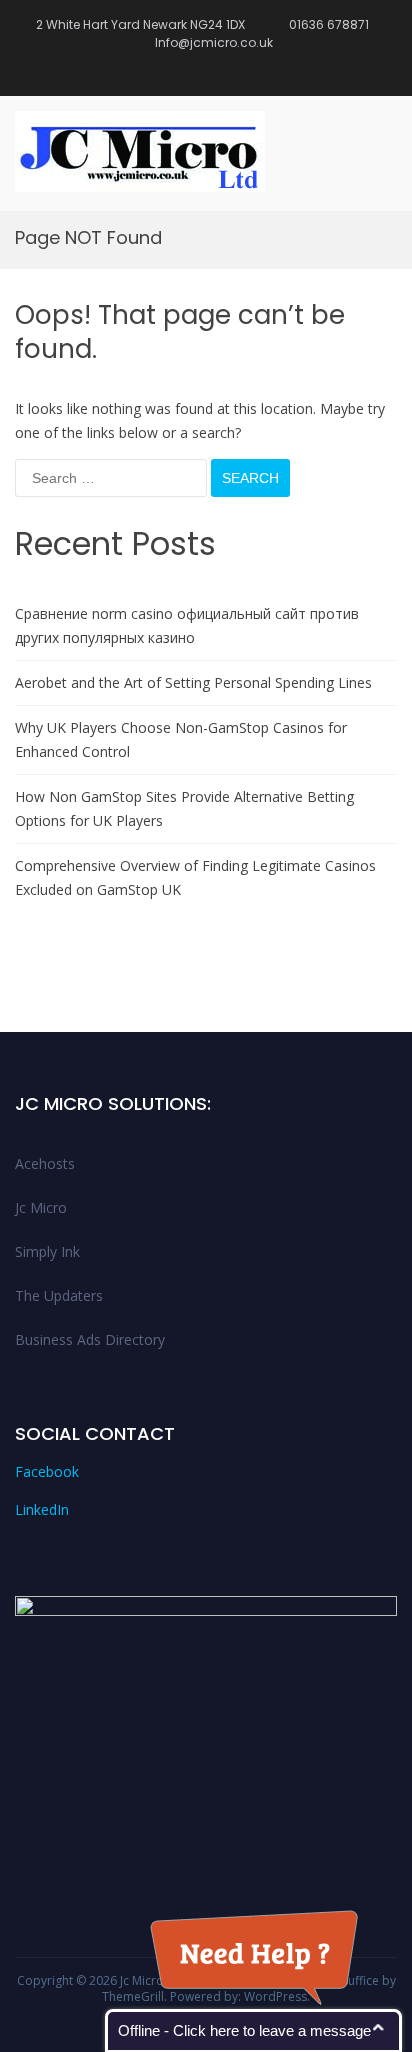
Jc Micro (41, 1207)
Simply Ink (47, 1251)
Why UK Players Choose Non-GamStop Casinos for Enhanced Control (181, 739)
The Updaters (59, 1295)
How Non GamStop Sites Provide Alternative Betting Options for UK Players (184, 808)
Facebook (47, 1471)
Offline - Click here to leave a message (244, 2030)
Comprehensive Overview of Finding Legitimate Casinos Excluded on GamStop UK (195, 877)
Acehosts (45, 1163)
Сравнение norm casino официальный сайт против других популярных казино (187, 625)
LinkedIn (42, 1509)
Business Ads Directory (90, 1339)
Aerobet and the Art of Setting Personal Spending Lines (193, 682)
